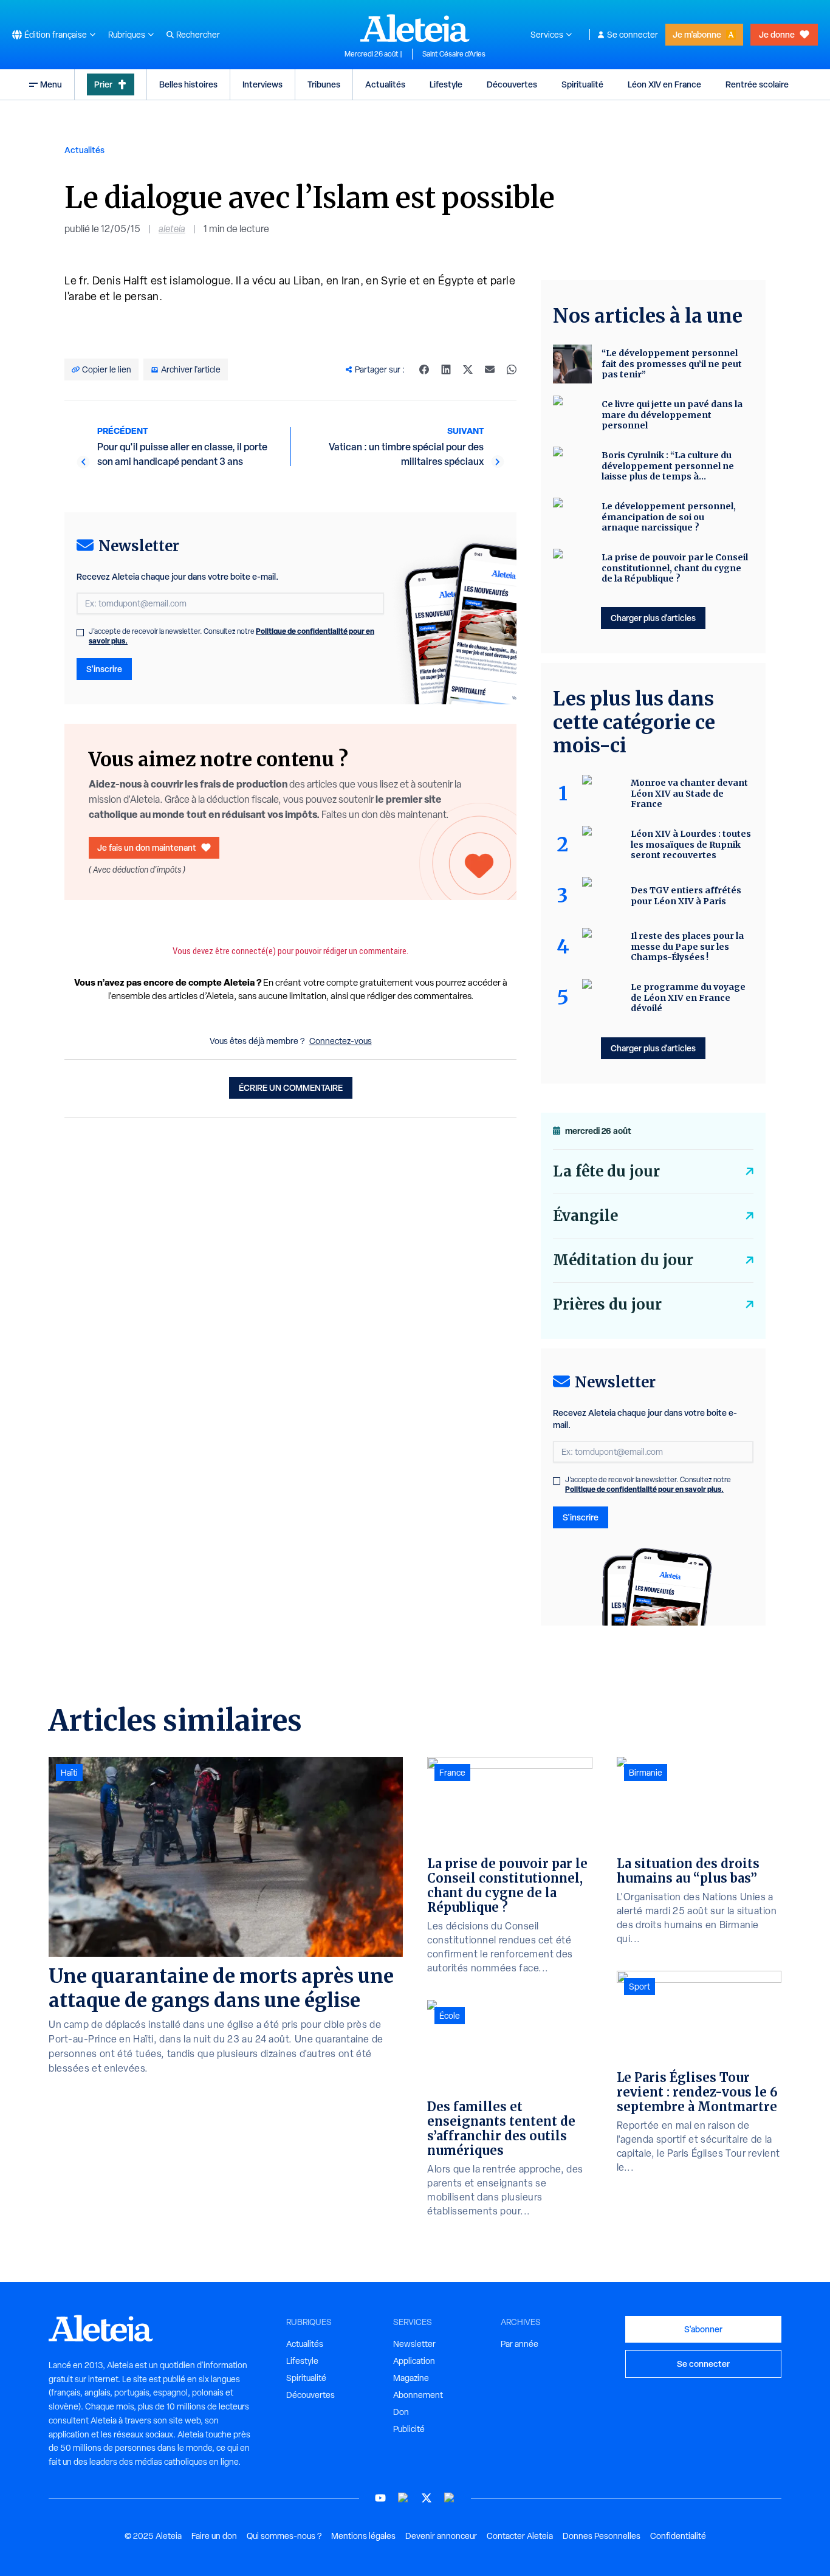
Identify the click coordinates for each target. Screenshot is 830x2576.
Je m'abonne (697, 34)
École (450, 2016)
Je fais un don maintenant (147, 847)
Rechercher (198, 35)
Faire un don (214, 2536)
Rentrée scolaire (757, 84)
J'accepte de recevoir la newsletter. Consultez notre (232, 636)
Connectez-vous (341, 1041)
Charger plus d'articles (653, 618)
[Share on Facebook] (424, 369)
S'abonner (703, 2329)
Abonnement (418, 2395)
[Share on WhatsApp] (512, 369)
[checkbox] (80, 633)
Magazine (411, 2378)
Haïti (69, 1773)
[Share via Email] (490, 369)
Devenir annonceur (441, 2536)
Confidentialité (678, 2536)
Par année (520, 2344)
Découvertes (512, 84)
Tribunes (324, 84)
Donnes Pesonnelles (602, 2536)
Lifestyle (446, 84)
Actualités (385, 84)
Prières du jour (607, 1304)
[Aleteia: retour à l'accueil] (415, 28)
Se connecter (633, 35)
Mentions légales (363, 2536)
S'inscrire (104, 669)
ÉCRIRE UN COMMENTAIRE (291, 1087)
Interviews (262, 84)
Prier (103, 84)
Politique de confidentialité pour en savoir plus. (644, 1489)
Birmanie (646, 1773)
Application (414, 2361)
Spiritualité (582, 84)
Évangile (585, 1216)
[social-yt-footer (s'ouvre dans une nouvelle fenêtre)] (380, 2498)
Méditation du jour (623, 1260)
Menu (51, 84)
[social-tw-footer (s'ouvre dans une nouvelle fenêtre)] (427, 2498)
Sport (640, 1987)
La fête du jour (606, 1171)
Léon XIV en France (664, 84)
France (452, 1773)
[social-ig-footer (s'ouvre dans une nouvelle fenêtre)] (450, 2498)
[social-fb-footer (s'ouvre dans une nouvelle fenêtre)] (403, 2498)
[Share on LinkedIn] (446, 369)
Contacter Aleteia (520, 2536)
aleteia (172, 229)
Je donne (777, 34)
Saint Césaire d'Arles (454, 54)
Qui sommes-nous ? (284, 2536)
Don (401, 2412)
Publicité (409, 2429)
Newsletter (414, 2344)
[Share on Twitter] (468, 369)
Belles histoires (188, 84)
